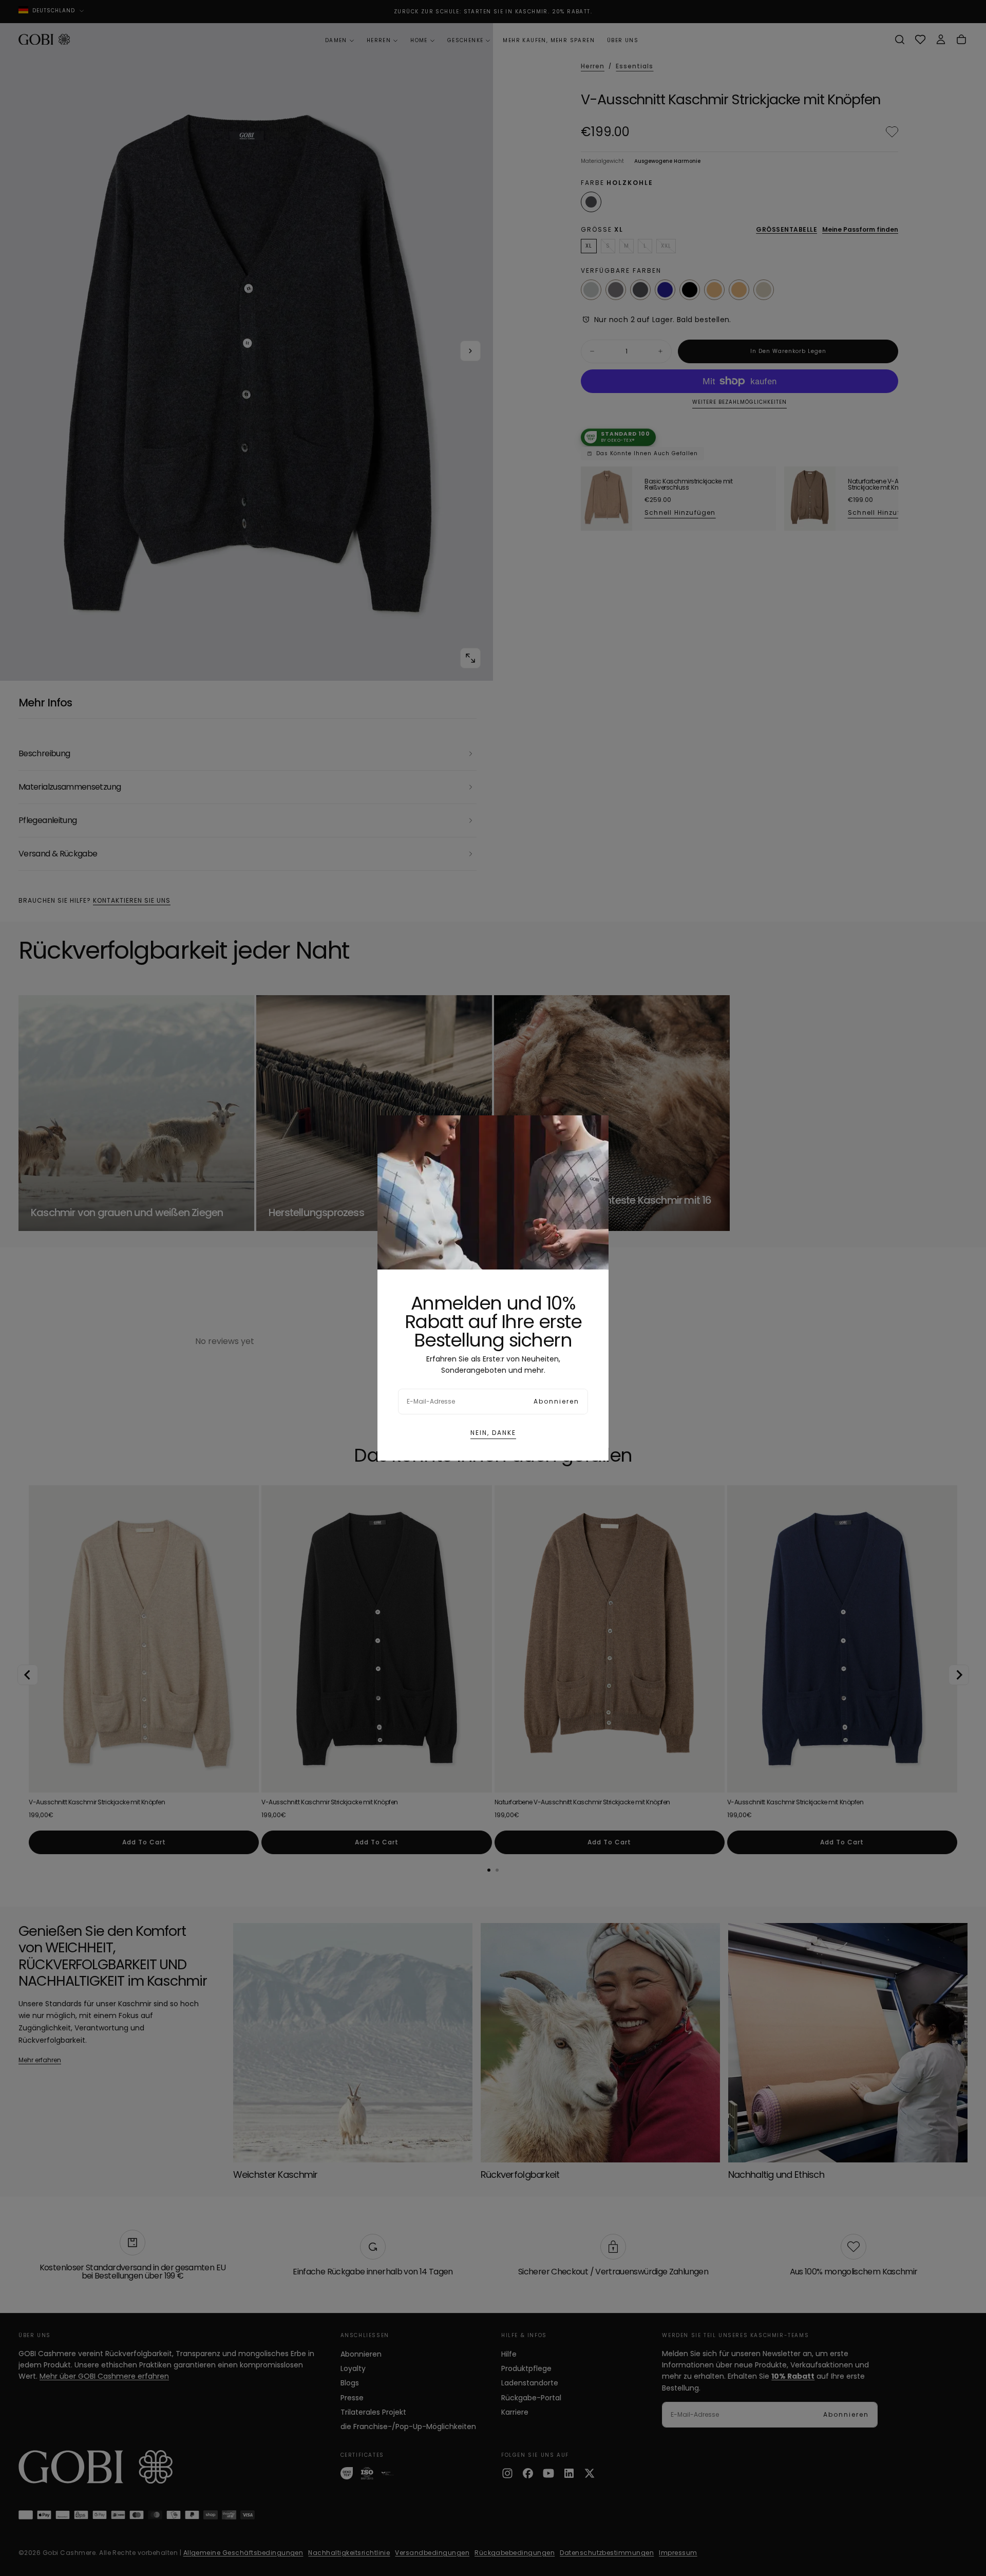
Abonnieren (556, 1401)
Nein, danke (493, 1433)
